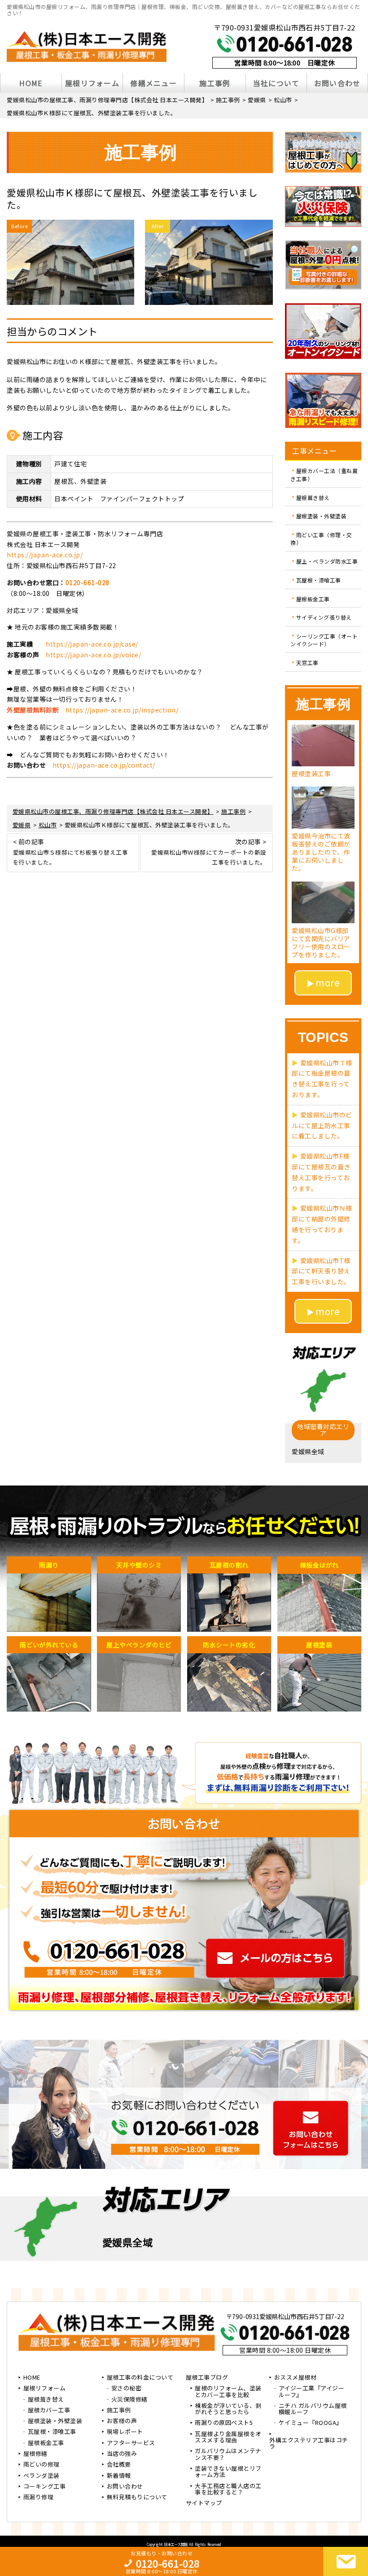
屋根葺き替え (313, 497)
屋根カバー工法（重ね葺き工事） (324, 475)
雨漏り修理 (39, 2498)
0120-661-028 (88, 582)
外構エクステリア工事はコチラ (309, 2444)
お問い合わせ (337, 83)
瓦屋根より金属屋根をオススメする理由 (228, 2437)
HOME (31, 83)
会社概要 (119, 2465)
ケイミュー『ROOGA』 (311, 2423)
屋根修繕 (35, 2454)
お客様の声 (122, 2421)
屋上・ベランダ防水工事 (327, 561)
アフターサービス (131, 2443)
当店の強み (122, 2454)
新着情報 (119, 2476)
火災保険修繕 (129, 2400)
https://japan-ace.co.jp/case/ (92, 644)
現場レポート (125, 2432)
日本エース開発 (176, 2544)
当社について (276, 83)
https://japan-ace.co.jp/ (45, 555)
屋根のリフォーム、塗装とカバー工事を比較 (228, 2392)
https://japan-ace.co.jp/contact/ (104, 765)
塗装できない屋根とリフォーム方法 (228, 2472)
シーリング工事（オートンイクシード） (324, 640)
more (328, 982)
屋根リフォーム (92, 83)
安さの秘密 (127, 2389)
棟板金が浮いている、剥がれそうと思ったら (228, 2409)
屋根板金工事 (313, 598)
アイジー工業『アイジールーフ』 (312, 2392)
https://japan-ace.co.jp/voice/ (93, 655)
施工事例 (215, 83)
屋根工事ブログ (207, 2378)
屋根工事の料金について (140, 2378)
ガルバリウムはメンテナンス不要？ (228, 2454)
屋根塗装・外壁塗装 (322, 516)
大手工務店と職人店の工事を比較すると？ (228, 2489)
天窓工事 (307, 662)
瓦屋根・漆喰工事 (319, 580)
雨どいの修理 (42, 2465)
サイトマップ (204, 2503)
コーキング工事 (45, 2487)
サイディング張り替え (324, 617)
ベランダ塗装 (42, 2476)
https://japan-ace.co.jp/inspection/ (122, 710)
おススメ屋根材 (296, 2378)
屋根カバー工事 (49, 2411)
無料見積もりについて (137, 2498)
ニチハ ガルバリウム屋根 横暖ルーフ (313, 2409)
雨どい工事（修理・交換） (321, 538)
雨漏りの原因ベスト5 (224, 2423)
